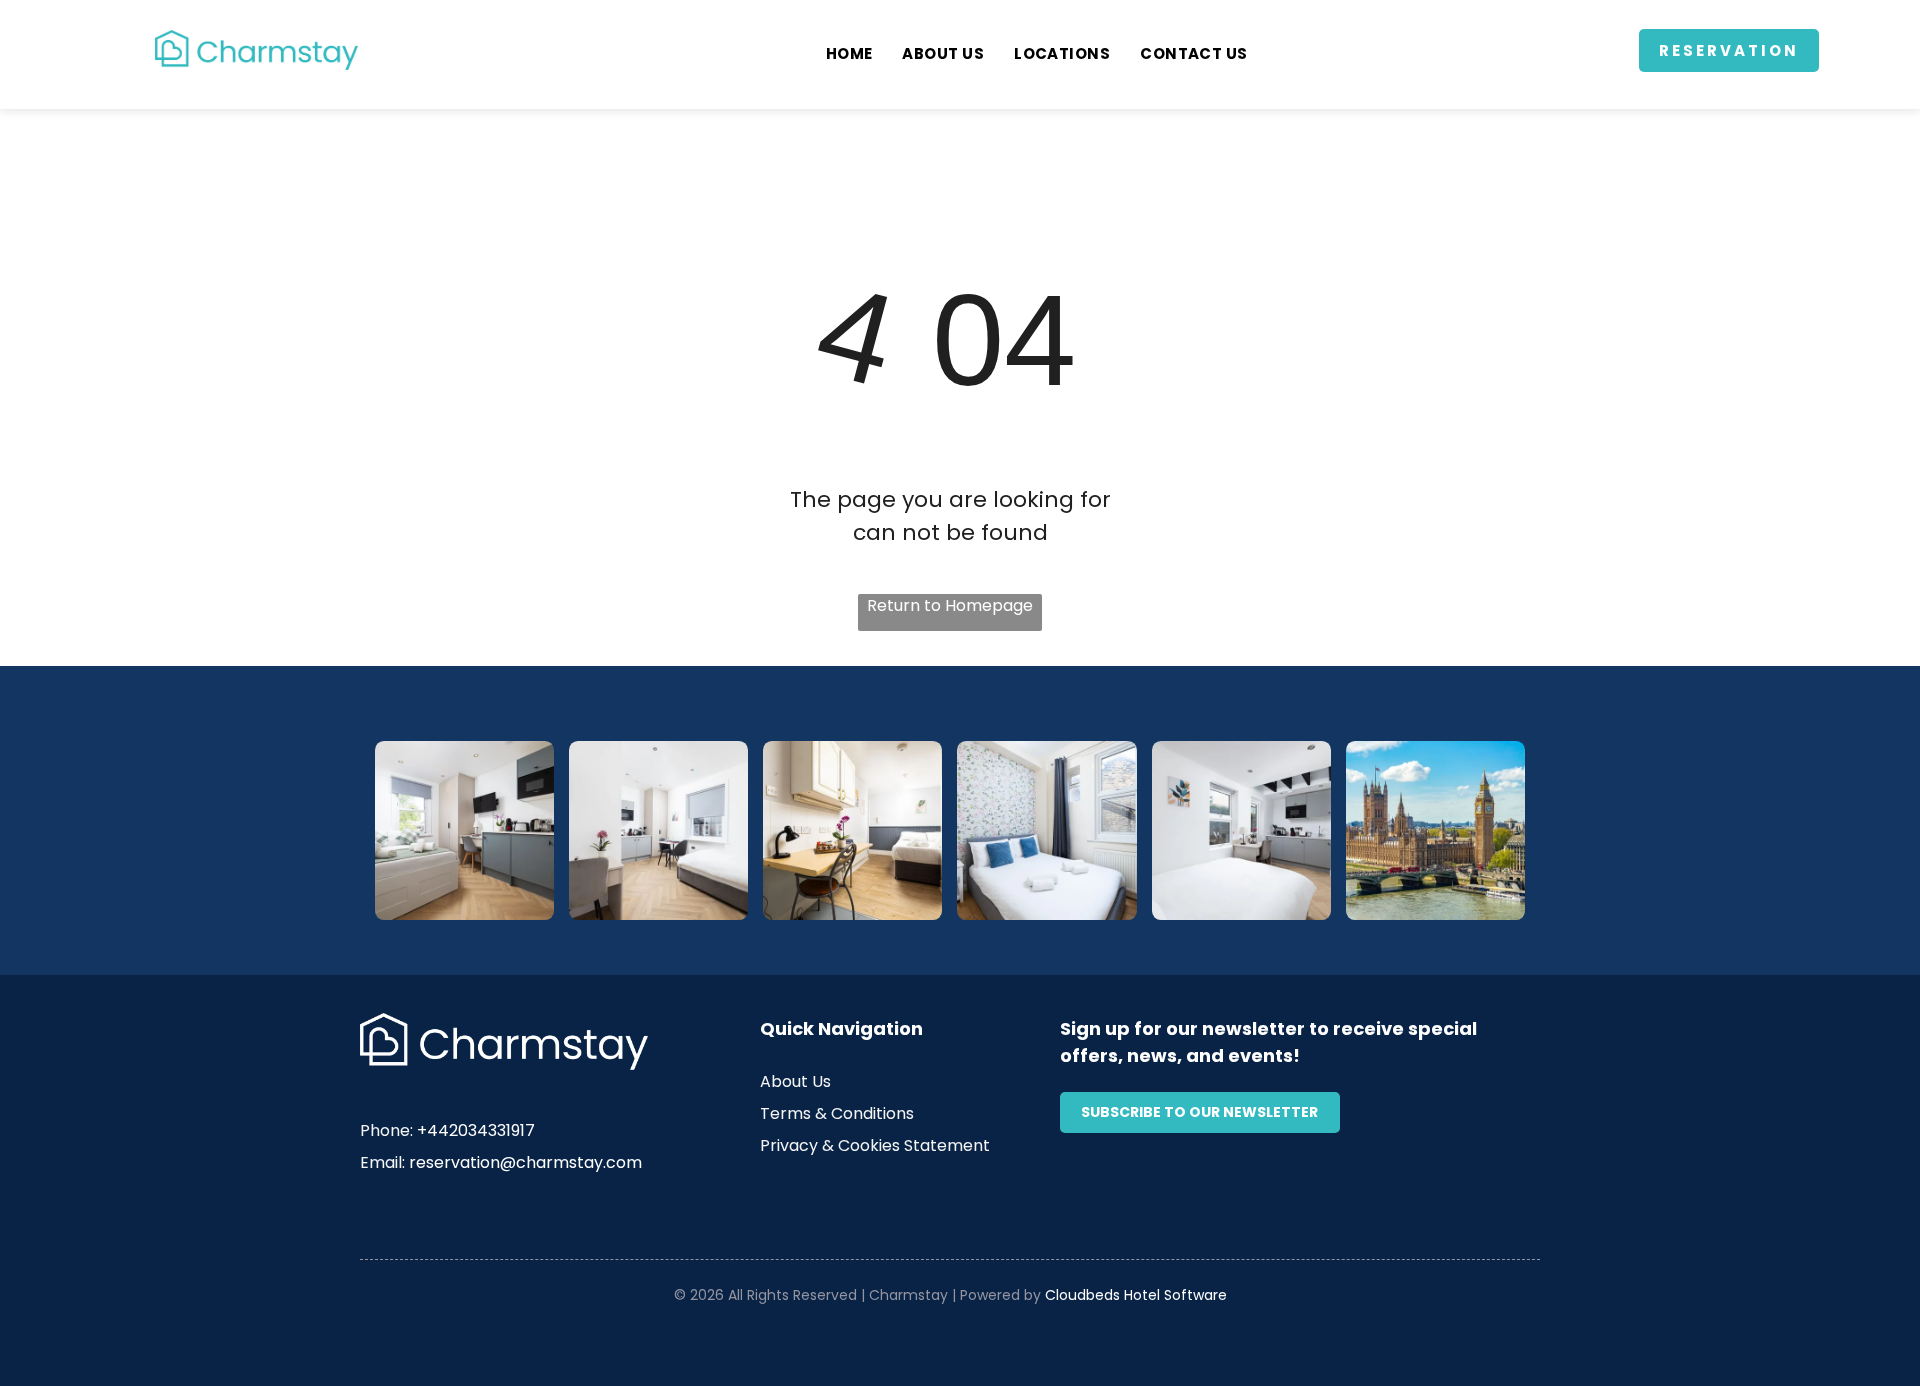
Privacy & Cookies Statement (875, 1145)
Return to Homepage (950, 605)
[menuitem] (849, 54)
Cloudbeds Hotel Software (1136, 1295)
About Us (795, 1081)
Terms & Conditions (837, 1113)
